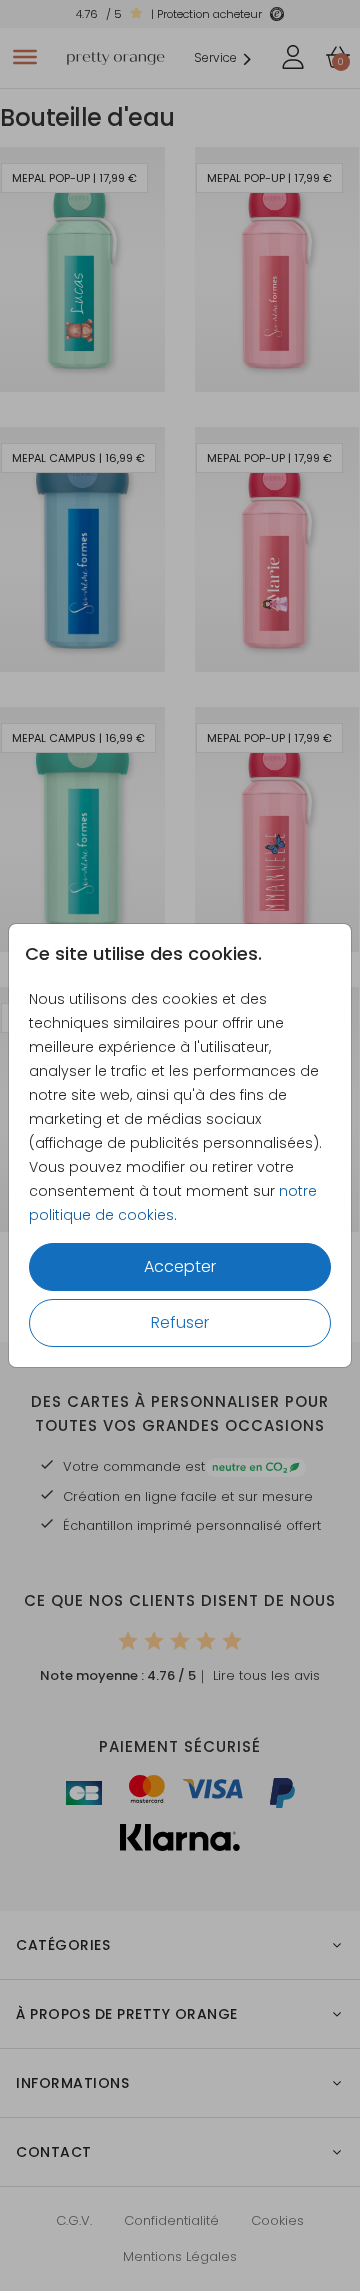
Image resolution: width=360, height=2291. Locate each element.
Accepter (180, 1266)
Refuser (180, 1322)
